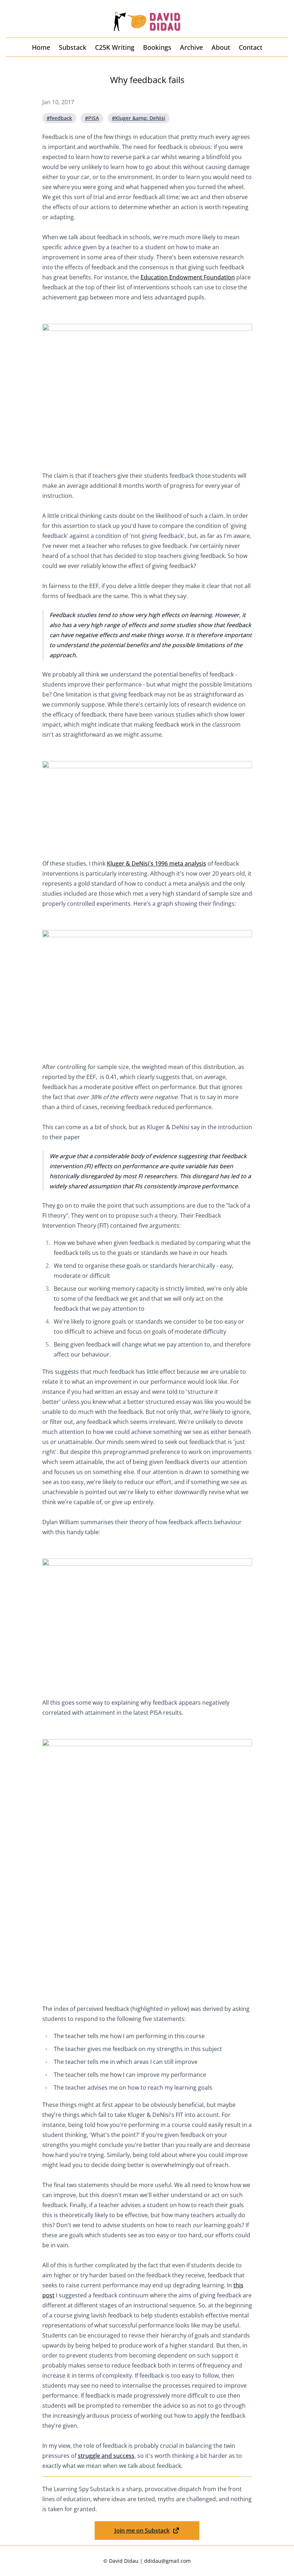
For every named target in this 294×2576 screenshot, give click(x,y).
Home (41, 47)
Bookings (157, 47)
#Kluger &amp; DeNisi (139, 118)
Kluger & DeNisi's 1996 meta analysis (157, 863)
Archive (191, 47)
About (221, 47)
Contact (251, 47)
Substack (73, 47)
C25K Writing (115, 47)
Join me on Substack (142, 2531)
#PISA (92, 118)
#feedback (59, 118)
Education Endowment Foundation (188, 277)
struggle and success (106, 2456)
